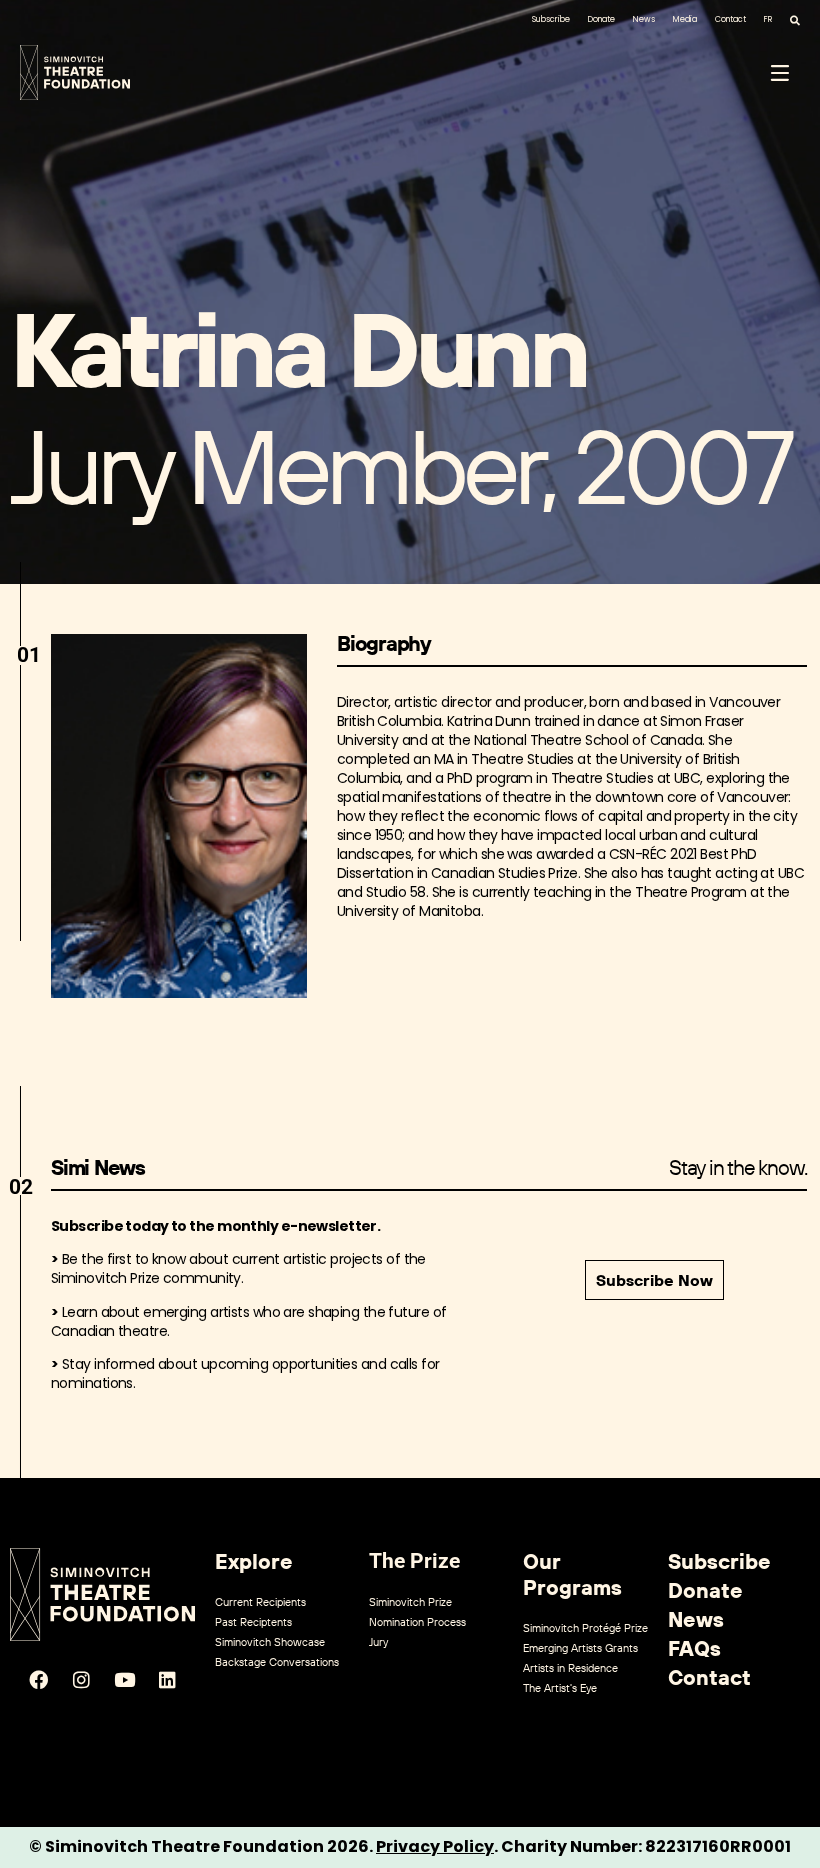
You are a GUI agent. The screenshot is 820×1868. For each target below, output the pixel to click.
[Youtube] (124, 1680)
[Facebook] (38, 1680)
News (644, 19)
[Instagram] (81, 1680)
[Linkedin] (167, 1680)
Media (685, 19)
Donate (601, 19)
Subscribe (551, 19)
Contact (730, 19)
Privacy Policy (435, 1846)
